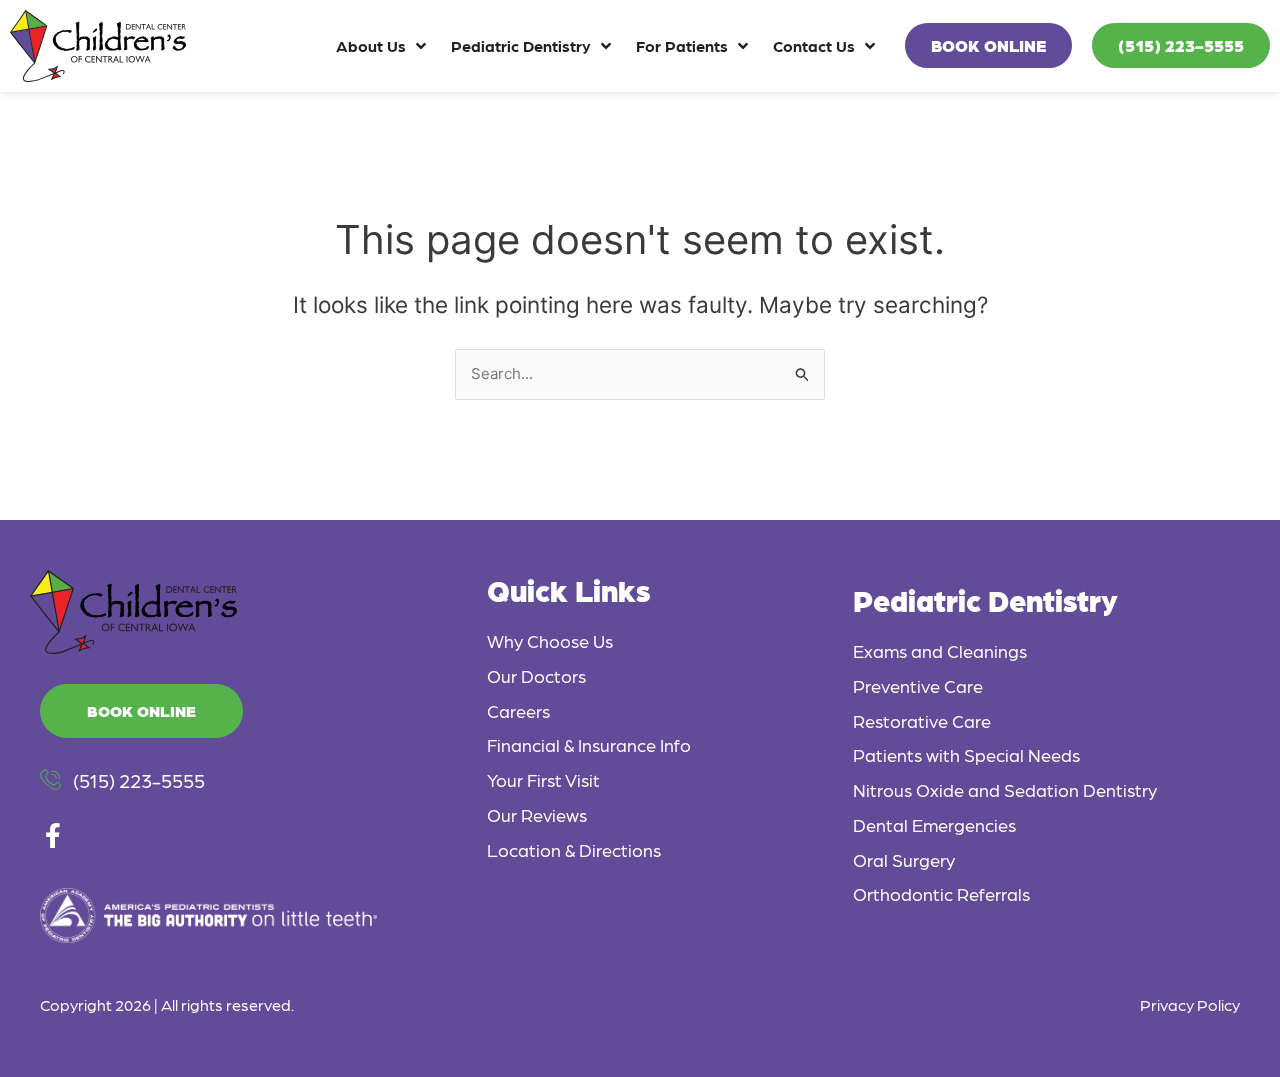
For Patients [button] (682, 45)
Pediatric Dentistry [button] (521, 45)
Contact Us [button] (814, 45)
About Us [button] (371, 45)
